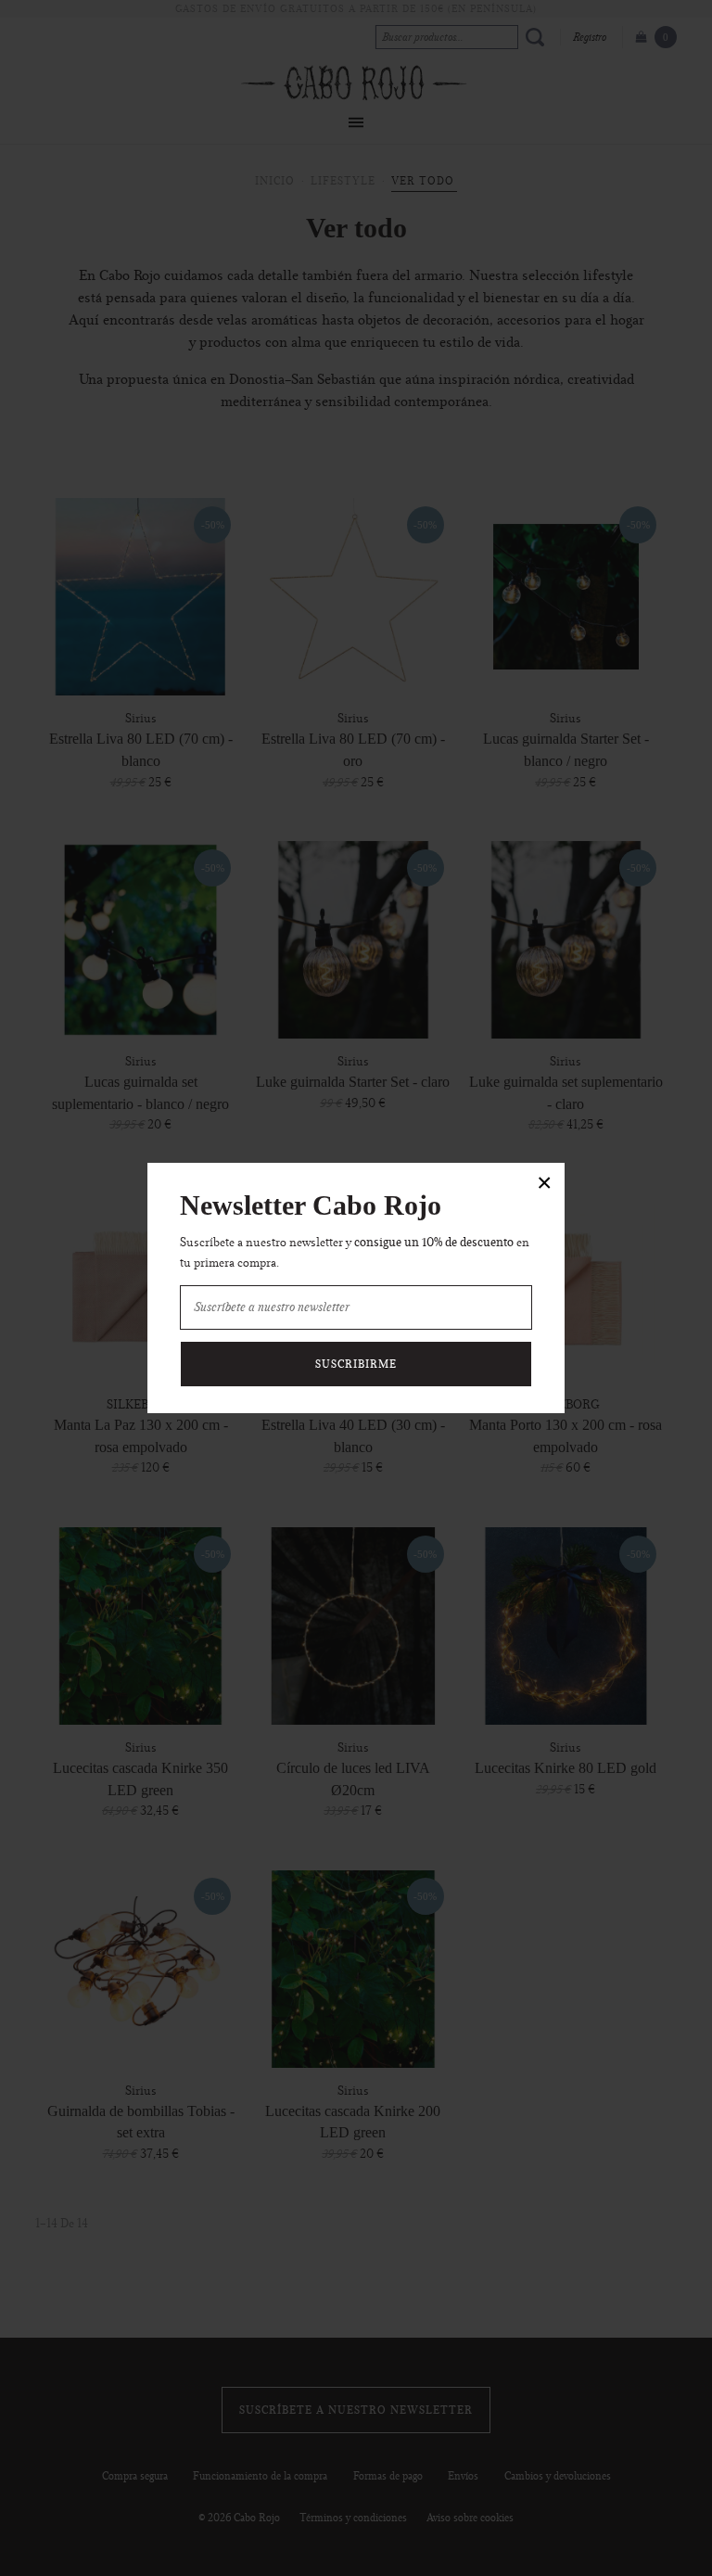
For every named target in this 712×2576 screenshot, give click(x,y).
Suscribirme (356, 1364)
